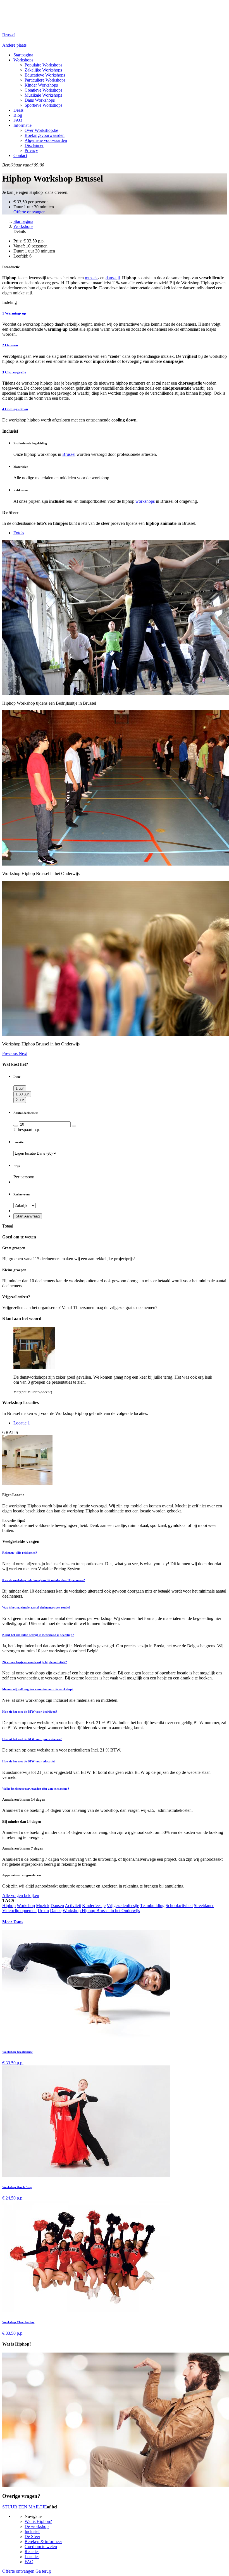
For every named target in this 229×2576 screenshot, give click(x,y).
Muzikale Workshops (43, 95)
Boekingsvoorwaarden (45, 135)
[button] (10, 1053)
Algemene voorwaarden (46, 140)
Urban (43, 1911)
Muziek (43, 1906)
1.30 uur (22, 1094)
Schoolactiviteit (179, 1906)
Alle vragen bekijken (21, 1895)
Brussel (69, 454)
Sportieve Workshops (43, 105)
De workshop (37, 2526)
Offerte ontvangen (29, 212)
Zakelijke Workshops (43, 70)
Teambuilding (152, 1906)
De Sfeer (32, 2536)
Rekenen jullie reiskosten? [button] (20, 1553)
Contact (20, 155)
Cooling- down (15, 409)
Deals (18, 110)
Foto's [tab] (19, 533)
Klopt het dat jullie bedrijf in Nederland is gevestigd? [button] (38, 1635)
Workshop (26, 1906)
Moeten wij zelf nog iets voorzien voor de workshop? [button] (38, 1689)
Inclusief (32, 2531)
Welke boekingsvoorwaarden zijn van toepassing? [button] (36, 1789)
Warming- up (14, 313)
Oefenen (10, 345)
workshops (145, 501)
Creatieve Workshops (43, 90)
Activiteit (73, 1906)
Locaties (32, 2557)
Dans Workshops (40, 100)
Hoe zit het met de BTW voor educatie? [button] (29, 1761)
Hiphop (9, 1906)
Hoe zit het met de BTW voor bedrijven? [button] (30, 1712)
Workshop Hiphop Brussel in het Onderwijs (101, 1911)
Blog (18, 115)
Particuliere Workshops (45, 80)
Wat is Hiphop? (38, 2521)
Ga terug (43, 2571)
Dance (56, 1911)
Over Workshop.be (41, 130)
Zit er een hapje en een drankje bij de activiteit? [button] (35, 1662)
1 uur (20, 1088)
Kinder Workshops (41, 85)
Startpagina (23, 221)
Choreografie (14, 372)
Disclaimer (34, 145)
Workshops (23, 60)
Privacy (31, 150)
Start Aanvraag (28, 1216)
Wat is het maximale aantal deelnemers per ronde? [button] (36, 1607)
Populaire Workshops (43, 65)
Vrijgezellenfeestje (123, 1906)
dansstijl (113, 278)
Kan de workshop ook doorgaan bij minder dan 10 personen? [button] (44, 1580)
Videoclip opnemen (19, 1911)
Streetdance (204, 1906)
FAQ (18, 120)
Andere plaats (14, 45)
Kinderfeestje (94, 1906)
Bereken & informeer (43, 2542)
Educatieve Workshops (45, 75)
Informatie (22, 125)
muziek (91, 278)
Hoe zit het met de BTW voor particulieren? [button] (32, 1739)
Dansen (57, 1906)
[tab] (115, 1553)
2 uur (20, 1100)
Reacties (32, 2552)
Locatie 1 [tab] (22, 1423)
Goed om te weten (41, 2547)
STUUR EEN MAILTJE (25, 2507)
